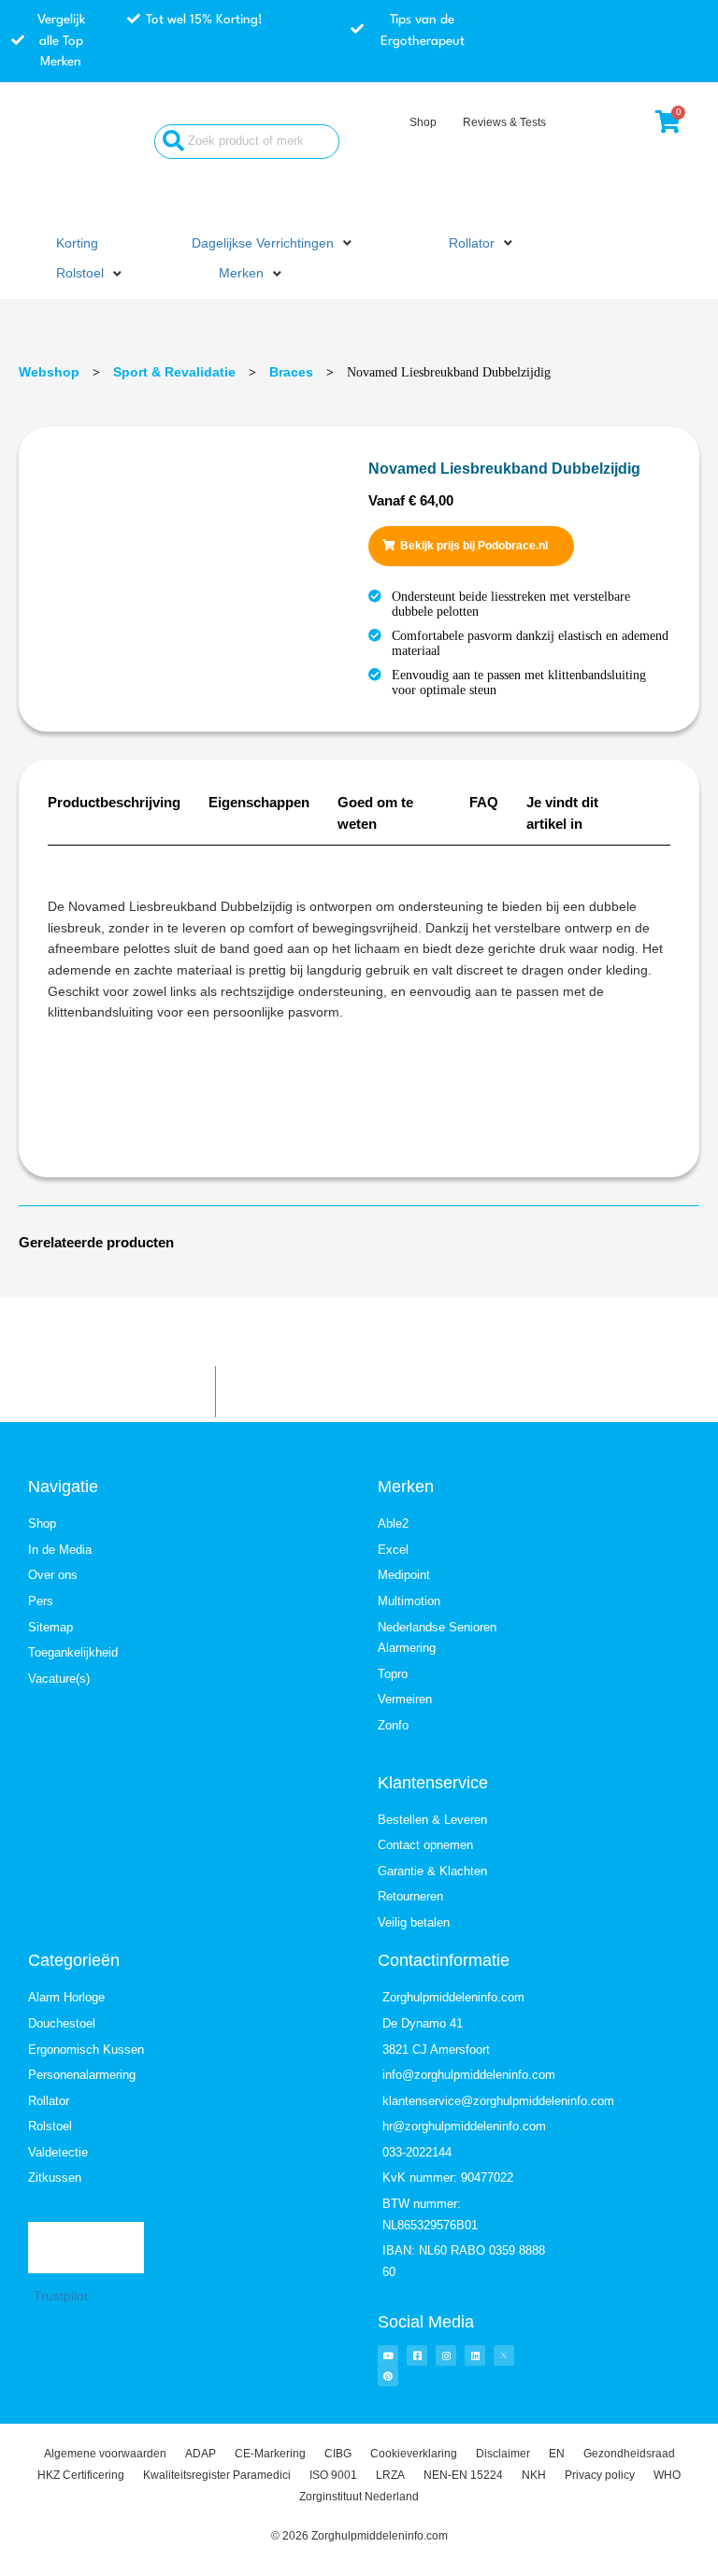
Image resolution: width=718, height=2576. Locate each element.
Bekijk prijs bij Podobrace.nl (474, 546)
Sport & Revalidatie (174, 372)
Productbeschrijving (114, 802)
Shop (423, 122)
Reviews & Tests (504, 122)
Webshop (49, 372)
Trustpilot (61, 2296)
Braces (291, 372)
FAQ (484, 802)
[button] (273, 244)
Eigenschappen (259, 802)
